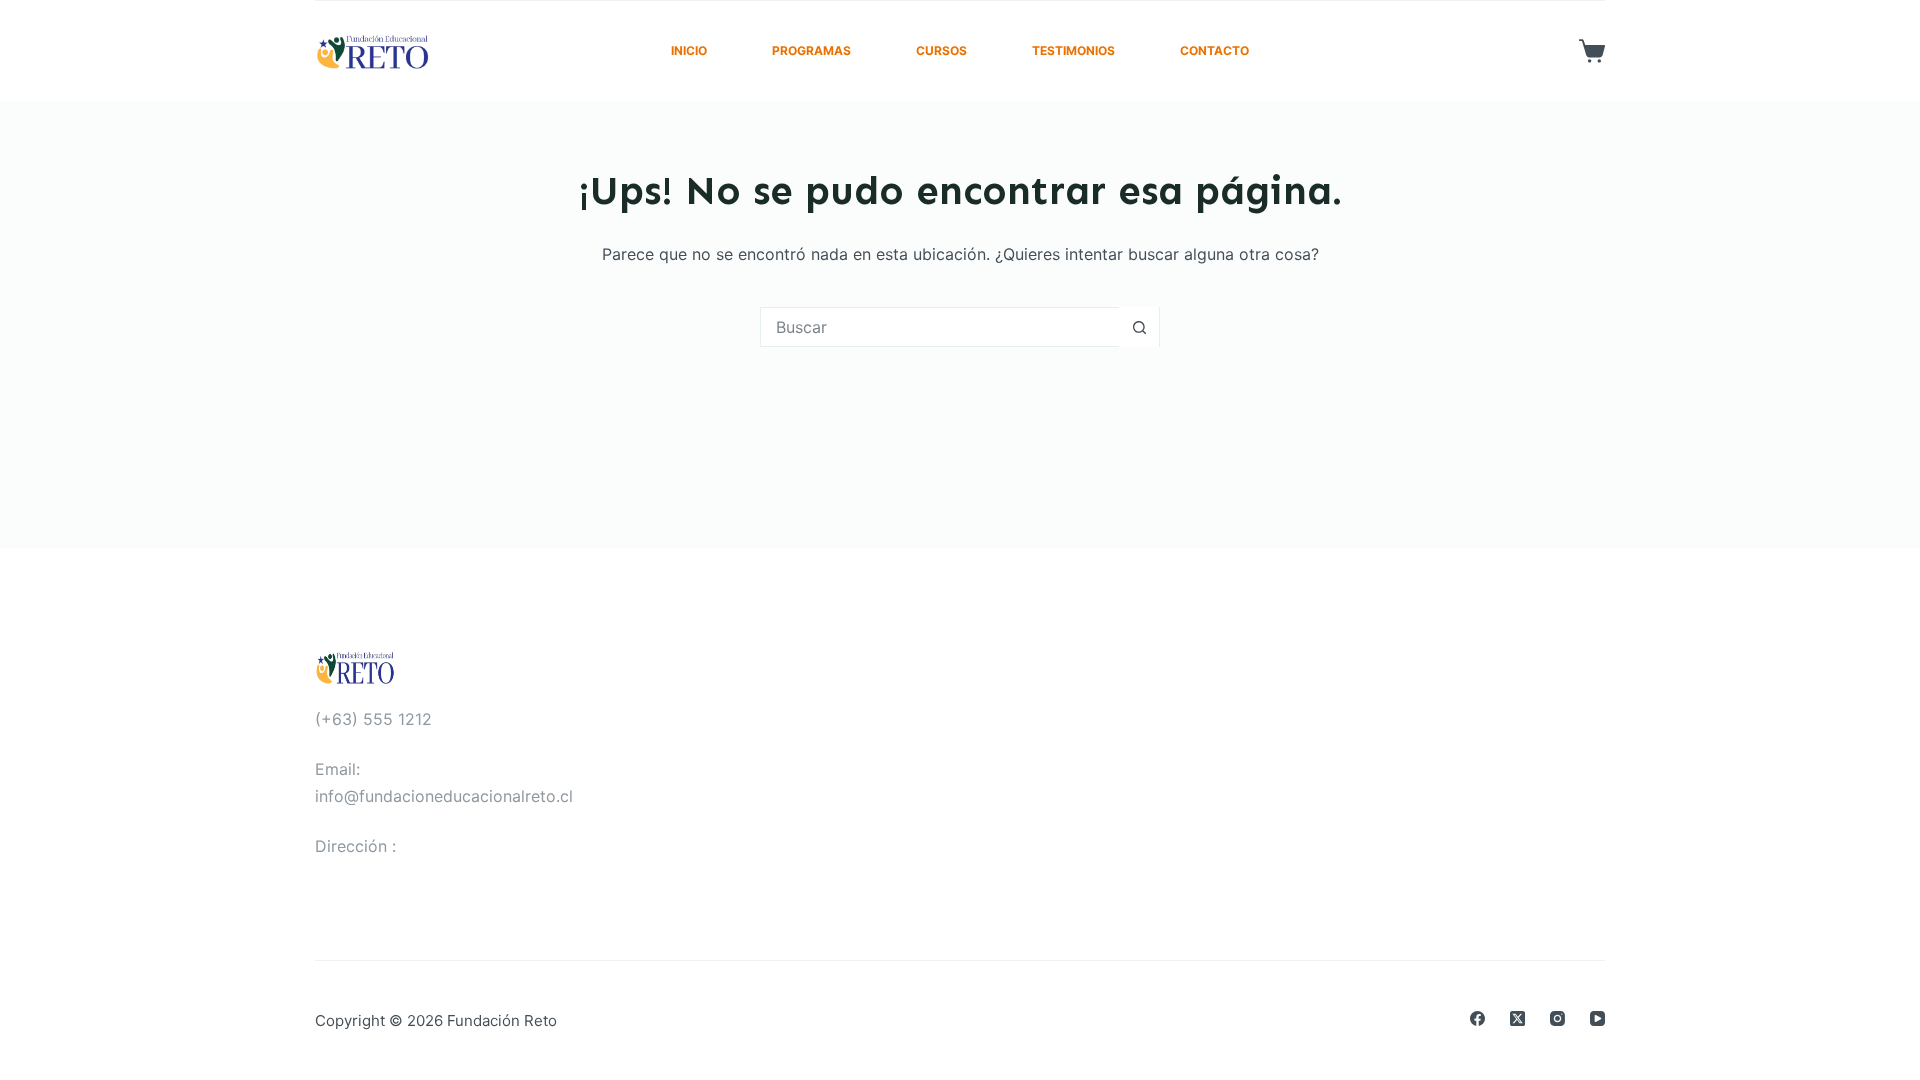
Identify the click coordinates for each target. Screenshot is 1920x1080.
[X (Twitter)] (1517, 1018)
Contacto (1214, 50)
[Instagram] (1557, 1018)
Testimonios (1073, 50)
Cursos (941, 50)
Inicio (689, 50)
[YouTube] (1597, 1018)
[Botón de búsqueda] (1139, 327)
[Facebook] (1477, 1018)
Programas (811, 50)
